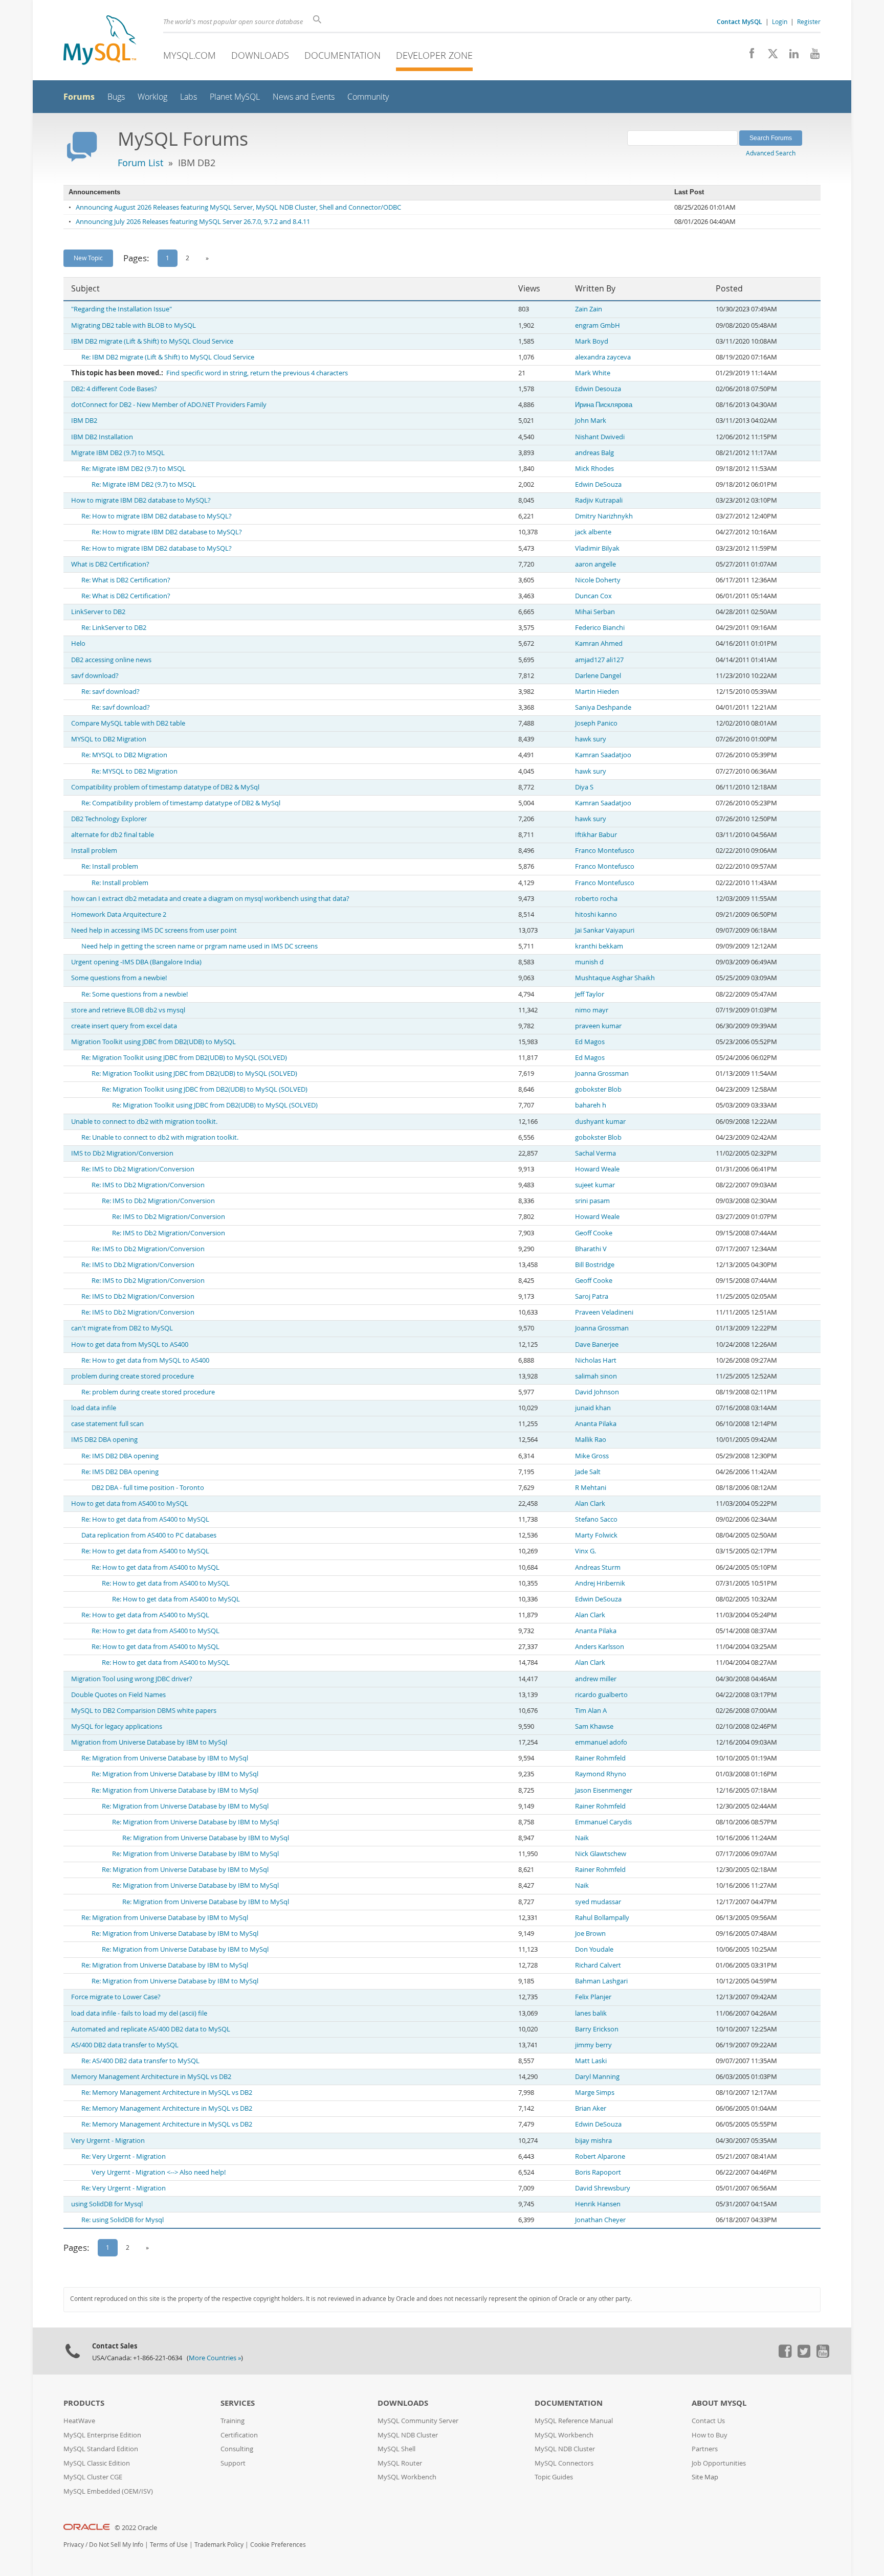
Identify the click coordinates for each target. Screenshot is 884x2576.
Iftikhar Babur (596, 835)
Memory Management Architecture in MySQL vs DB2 (151, 2077)
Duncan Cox (593, 596)
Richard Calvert (598, 1965)
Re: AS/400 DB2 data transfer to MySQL (140, 2061)
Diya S (584, 787)
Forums (79, 97)
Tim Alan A (591, 1711)
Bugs (116, 97)
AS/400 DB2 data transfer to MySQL (125, 2045)
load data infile (94, 1408)
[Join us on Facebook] (748, 56)
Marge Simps (595, 2093)
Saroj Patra (592, 1296)
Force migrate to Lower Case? (116, 1997)
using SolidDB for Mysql (107, 2204)
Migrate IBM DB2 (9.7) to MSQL (118, 453)
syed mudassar (598, 1902)
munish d (589, 962)
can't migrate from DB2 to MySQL (122, 1328)
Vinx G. (585, 1551)
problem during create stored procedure (132, 1376)
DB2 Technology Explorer (109, 819)
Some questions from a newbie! (119, 978)
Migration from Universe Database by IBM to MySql (149, 1742)
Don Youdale (594, 1949)
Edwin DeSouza (598, 484)
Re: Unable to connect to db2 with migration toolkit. (160, 1137)
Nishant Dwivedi (600, 437)
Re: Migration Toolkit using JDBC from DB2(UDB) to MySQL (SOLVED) (184, 1058)
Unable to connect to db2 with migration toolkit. (144, 1122)
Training (233, 2421)
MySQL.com (190, 55)
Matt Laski (591, 2061)
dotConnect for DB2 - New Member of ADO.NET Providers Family (169, 405)
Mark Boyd (592, 341)
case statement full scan (107, 1424)
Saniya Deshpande (603, 707)
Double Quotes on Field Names (118, 1695)
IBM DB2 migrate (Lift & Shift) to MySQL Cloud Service (152, 341)
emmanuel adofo (601, 1742)
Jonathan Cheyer (600, 2220)
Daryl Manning (597, 2077)
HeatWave (79, 2421)
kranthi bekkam (599, 946)
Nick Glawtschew (601, 1854)
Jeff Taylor (590, 994)
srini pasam (592, 1201)
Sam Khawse (594, 1726)
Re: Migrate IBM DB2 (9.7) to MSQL (134, 469)
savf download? (95, 676)
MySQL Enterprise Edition (102, 2435)
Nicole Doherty (598, 580)
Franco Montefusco (605, 851)
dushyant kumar (600, 1122)
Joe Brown (590, 1934)
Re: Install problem (110, 866)
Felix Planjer (593, 1997)
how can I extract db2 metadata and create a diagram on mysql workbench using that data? (210, 899)
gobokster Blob (598, 1089)
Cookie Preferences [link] (278, 2545)
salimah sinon (596, 1376)
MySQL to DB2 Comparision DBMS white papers (144, 1711)
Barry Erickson (597, 2029)
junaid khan (593, 1408)
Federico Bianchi (600, 628)
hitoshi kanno (596, 914)
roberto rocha (596, 899)
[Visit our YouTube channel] (811, 56)
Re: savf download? (110, 692)
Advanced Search (771, 153)
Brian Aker (591, 2108)
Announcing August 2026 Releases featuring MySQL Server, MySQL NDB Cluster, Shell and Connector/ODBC (238, 207)
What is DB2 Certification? (110, 564)
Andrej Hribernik (600, 1583)
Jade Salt (588, 1472)
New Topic (88, 258)
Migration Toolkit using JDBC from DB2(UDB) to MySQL (153, 1042)
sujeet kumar (595, 1185)
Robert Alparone (600, 2156)
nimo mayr (592, 1010)
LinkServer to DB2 (98, 612)
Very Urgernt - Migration (108, 2141)
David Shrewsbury (603, 2188)
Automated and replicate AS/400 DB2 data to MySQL (151, 2029)
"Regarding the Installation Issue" (121, 309)
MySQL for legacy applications (117, 1726)
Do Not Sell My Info (116, 2545)
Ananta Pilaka (596, 1424)
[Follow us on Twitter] (804, 2355)
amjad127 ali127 (599, 660)
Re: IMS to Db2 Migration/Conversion (138, 1169)
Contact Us (708, 2421)
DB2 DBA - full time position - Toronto (148, 1488)
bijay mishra (593, 2141)
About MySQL (719, 2403)
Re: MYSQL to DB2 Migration (124, 755)
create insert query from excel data (124, 1026)
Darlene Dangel (598, 676)
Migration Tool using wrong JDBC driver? (132, 1679)
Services (238, 2403)
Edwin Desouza (598, 389)
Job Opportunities (719, 2463)
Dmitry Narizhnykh (604, 516)
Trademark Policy (219, 2545)
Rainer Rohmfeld (600, 1758)
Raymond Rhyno (601, 1774)
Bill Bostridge (595, 1265)
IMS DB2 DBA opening (104, 1440)
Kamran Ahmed (599, 643)
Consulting (237, 2449)
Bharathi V (591, 1249)
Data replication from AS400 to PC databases (149, 1535)
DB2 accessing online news (111, 660)
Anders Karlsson (600, 1647)
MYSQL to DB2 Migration (109, 739)
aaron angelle (595, 564)
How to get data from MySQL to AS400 (130, 1345)
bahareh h (591, 1105)
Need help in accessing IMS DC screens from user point (154, 930)
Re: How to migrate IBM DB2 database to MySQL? (157, 516)
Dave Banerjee (597, 1345)
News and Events (304, 97)
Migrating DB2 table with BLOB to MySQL (134, 325)
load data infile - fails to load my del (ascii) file (139, 2013)
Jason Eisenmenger (604, 1790)
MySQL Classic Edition (97, 2463)
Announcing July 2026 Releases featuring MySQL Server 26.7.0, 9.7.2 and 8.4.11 (193, 222)
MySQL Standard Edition (101, 2449)
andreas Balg (594, 453)
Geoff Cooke (594, 1233)
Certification (239, 2435)
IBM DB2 (84, 421)
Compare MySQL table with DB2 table (128, 723)
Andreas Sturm (598, 1567)
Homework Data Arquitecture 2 (119, 914)
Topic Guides (554, 2477)
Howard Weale (597, 1169)
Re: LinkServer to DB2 (114, 628)
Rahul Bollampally (602, 1918)
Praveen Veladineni (604, 1312)
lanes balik (591, 2013)
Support (233, 2463)
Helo (78, 643)
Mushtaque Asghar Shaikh (615, 978)
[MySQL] (100, 41)
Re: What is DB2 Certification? (126, 580)
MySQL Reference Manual (574, 2421)
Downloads (260, 55)
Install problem (94, 851)
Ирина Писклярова (604, 405)
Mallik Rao (591, 1440)
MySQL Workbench (407, 2477)
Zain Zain (589, 309)
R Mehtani (591, 1488)
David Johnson (597, 1392)
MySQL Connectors (564, 2463)
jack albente (593, 532)
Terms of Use (169, 2545)
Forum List (140, 163)
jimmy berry (593, 2045)
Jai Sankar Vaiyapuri (605, 930)
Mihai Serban (595, 612)
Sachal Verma (595, 1153)
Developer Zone (434, 55)
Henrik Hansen (598, 2204)
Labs (189, 97)
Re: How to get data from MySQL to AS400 (145, 1360)
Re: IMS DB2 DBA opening (120, 1456)
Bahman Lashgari (601, 1981)
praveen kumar (598, 1026)
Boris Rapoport (598, 2172)
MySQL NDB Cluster (408, 2435)
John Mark (591, 421)
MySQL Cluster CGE (93, 2477)
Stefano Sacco (596, 1519)
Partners (705, 2449)
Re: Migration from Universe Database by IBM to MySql (165, 1758)
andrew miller (596, 1679)
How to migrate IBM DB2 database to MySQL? (141, 500)
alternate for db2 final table (113, 835)
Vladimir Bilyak (597, 548)
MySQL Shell (396, 2449)
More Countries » (215, 2358)
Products (84, 2403)
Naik (582, 1838)
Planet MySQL (235, 97)
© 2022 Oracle (136, 2528)
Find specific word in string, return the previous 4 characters (257, 373)
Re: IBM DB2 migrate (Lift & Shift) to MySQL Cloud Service (168, 357)
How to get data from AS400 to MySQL (130, 1504)
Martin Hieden (597, 692)
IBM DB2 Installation (102, 437)
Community (368, 97)
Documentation (342, 55)
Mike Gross (592, 1456)
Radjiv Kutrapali (599, 500)
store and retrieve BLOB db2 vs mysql (128, 1010)
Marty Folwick (596, 1535)
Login (780, 21)
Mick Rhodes (594, 469)
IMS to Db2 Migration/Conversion (122, 1153)
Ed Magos (590, 1042)
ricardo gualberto (601, 1695)
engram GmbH (598, 325)
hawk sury (591, 739)
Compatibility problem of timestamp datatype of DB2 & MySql (165, 787)
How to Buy (710, 2435)
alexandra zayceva (603, 357)
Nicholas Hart (596, 1360)
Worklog (152, 97)
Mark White (593, 373)
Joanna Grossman (602, 1074)
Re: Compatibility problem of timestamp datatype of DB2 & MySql (181, 803)
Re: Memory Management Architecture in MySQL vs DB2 (167, 2093)
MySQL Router (400, 2463)
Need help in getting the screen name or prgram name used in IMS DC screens (200, 946)
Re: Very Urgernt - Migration (124, 2156)
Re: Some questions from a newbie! (135, 994)
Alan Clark (590, 1504)
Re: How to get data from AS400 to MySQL (145, 1519)
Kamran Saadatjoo (603, 755)
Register (809, 21)
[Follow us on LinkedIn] (790, 56)
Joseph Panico (596, 723)
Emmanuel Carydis (603, 1822)
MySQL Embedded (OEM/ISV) (108, 2491)
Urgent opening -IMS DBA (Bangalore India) (136, 962)
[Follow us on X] (769, 56)
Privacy (74, 2545)
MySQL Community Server (418, 2421)
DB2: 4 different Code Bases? (114, 389)
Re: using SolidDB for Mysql (123, 2220)
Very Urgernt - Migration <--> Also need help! (159, 2172)
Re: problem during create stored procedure (148, 1392)
